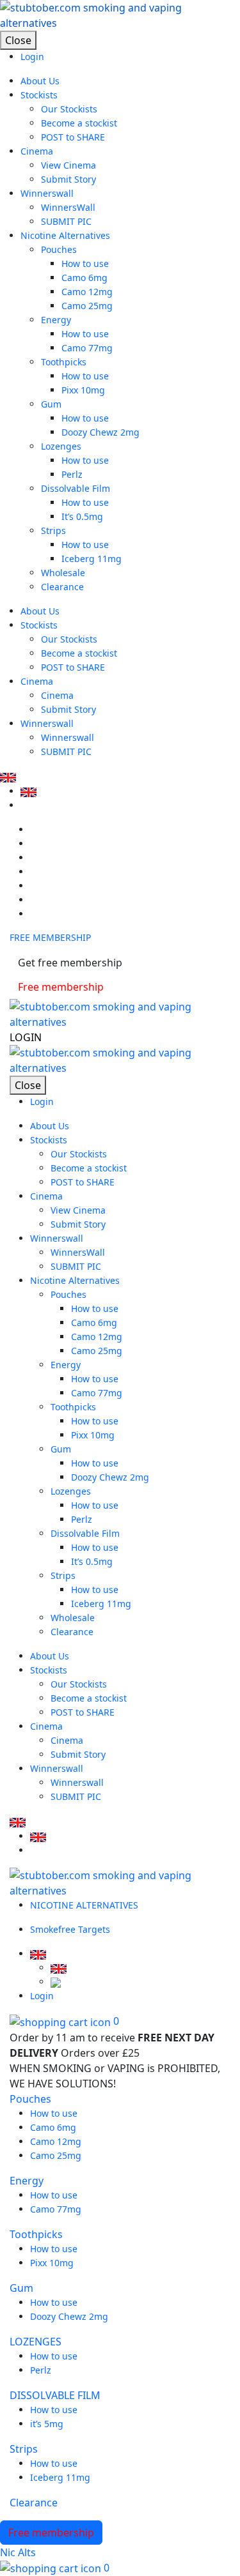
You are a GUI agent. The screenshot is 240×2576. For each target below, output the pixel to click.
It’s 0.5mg (82, 516)
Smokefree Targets (70, 1929)
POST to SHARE (73, 137)
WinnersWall (68, 207)
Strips (53, 530)
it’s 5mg (47, 2424)
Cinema (37, 151)
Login (32, 57)
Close (18, 40)
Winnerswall (47, 193)
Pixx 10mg (83, 390)
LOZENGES (36, 2342)
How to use (85, 263)
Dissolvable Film (76, 488)
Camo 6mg (84, 278)
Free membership (61, 987)
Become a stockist (79, 123)
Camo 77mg (87, 348)
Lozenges (61, 446)
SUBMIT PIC (66, 221)
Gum (51, 404)
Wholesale (63, 573)
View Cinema (68, 165)
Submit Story (68, 179)
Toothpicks (64, 362)
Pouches (59, 249)
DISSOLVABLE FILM (55, 2395)
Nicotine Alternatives (65, 235)
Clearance (62, 587)
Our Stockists (69, 109)
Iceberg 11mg (92, 559)
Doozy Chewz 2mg (100, 432)
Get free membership (70, 963)
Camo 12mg (87, 292)
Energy (56, 320)
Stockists (39, 95)
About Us (40, 81)
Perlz (72, 474)
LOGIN (26, 1037)
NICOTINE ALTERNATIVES (85, 1905)
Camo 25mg (87, 306)
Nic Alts (18, 2552)
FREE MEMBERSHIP (50, 937)
